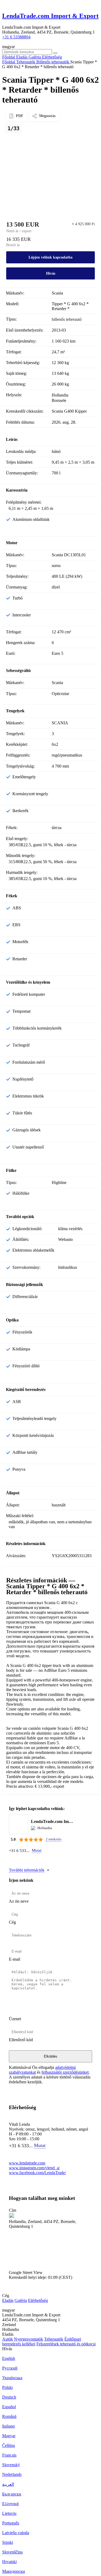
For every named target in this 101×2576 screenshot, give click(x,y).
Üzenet (15, 2019)
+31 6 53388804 (16, 37)
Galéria (21, 2300)
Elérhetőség (38, 2300)
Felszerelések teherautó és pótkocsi (66, 2344)
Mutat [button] (37, 1850)
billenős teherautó (67, 319)
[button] (50, 2252)
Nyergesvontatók (29, 2339)
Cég (12, 1922)
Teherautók (54, 2339)
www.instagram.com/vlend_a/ (34, 2168)
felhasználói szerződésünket (65, 2072)
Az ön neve (19, 1901)
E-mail (15, 1959)
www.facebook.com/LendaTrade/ (37, 2173)
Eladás (8, 2300)
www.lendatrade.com (27, 2163)
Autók (8, 2339)
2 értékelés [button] (54, 1839)
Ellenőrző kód (21, 2040)
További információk (27, 1870)
